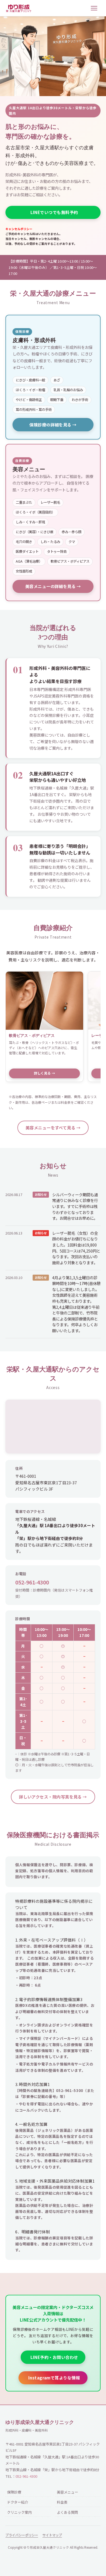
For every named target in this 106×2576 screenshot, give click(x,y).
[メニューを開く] (95, 8)
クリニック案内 (19, 2512)
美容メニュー (67, 2492)
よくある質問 (67, 2512)
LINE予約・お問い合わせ (54, 2357)
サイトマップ (52, 2535)
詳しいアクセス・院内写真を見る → (53, 1797)
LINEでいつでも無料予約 (54, 212)
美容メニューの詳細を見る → (53, 586)
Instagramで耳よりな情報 (54, 2378)
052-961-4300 (32, 1582)
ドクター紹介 (18, 2502)
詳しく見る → (45, 1073)
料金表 (62, 2502)
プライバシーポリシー (22, 2535)
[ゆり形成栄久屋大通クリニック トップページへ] (18, 8)
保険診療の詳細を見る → (53, 425)
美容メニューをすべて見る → (53, 1127)
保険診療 (14, 2492)
